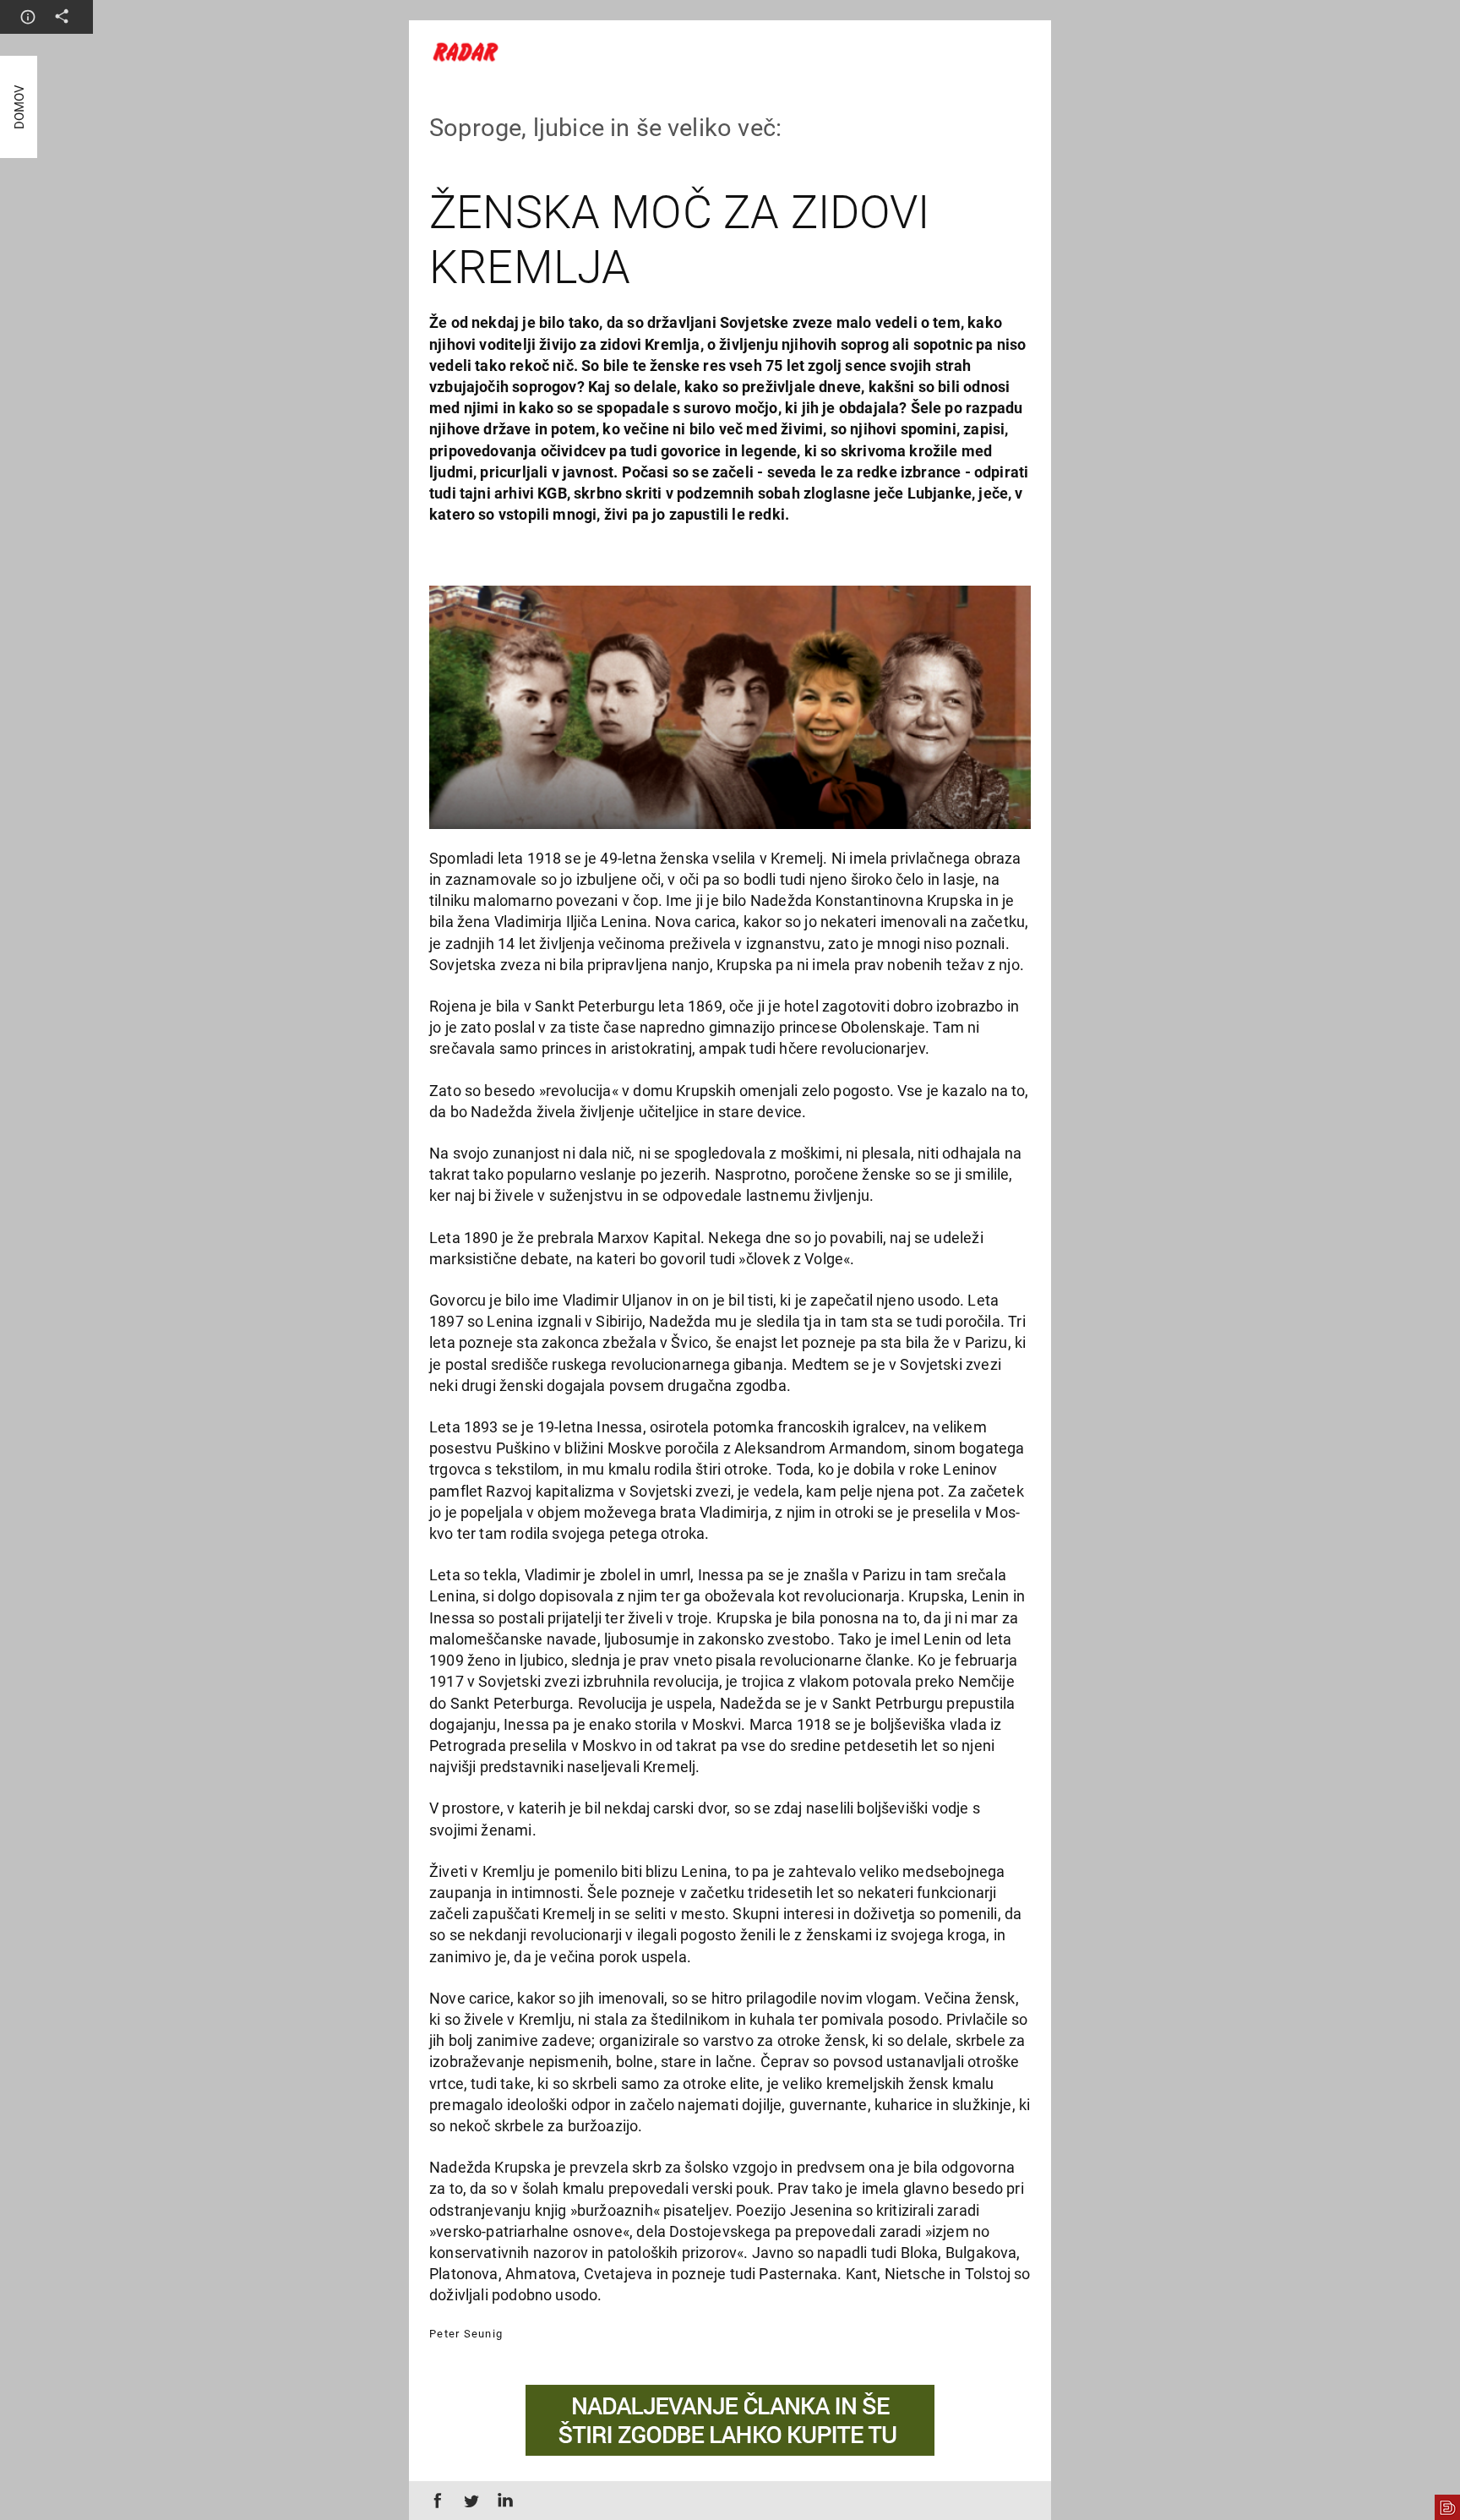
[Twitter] (468, 2501)
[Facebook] (434, 2501)
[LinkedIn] (502, 2501)
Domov (19, 107)
